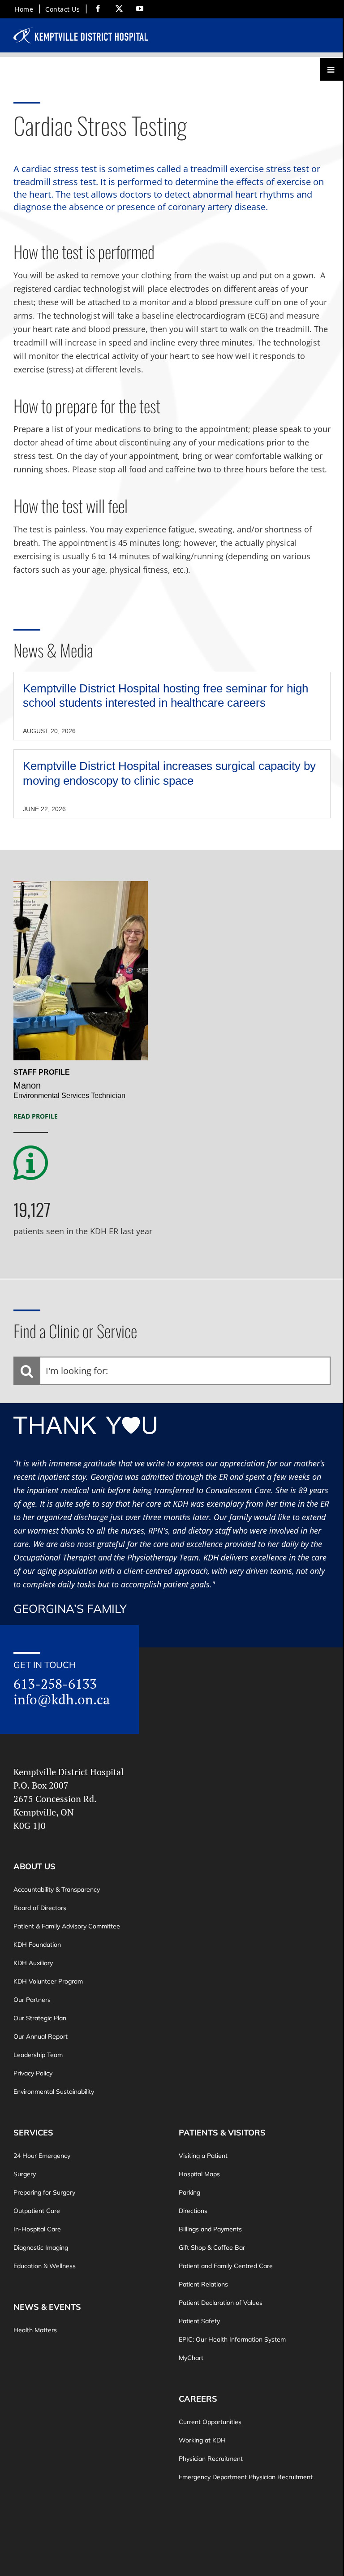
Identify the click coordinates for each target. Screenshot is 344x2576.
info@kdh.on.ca (62, 1699)
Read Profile (36, 1116)
